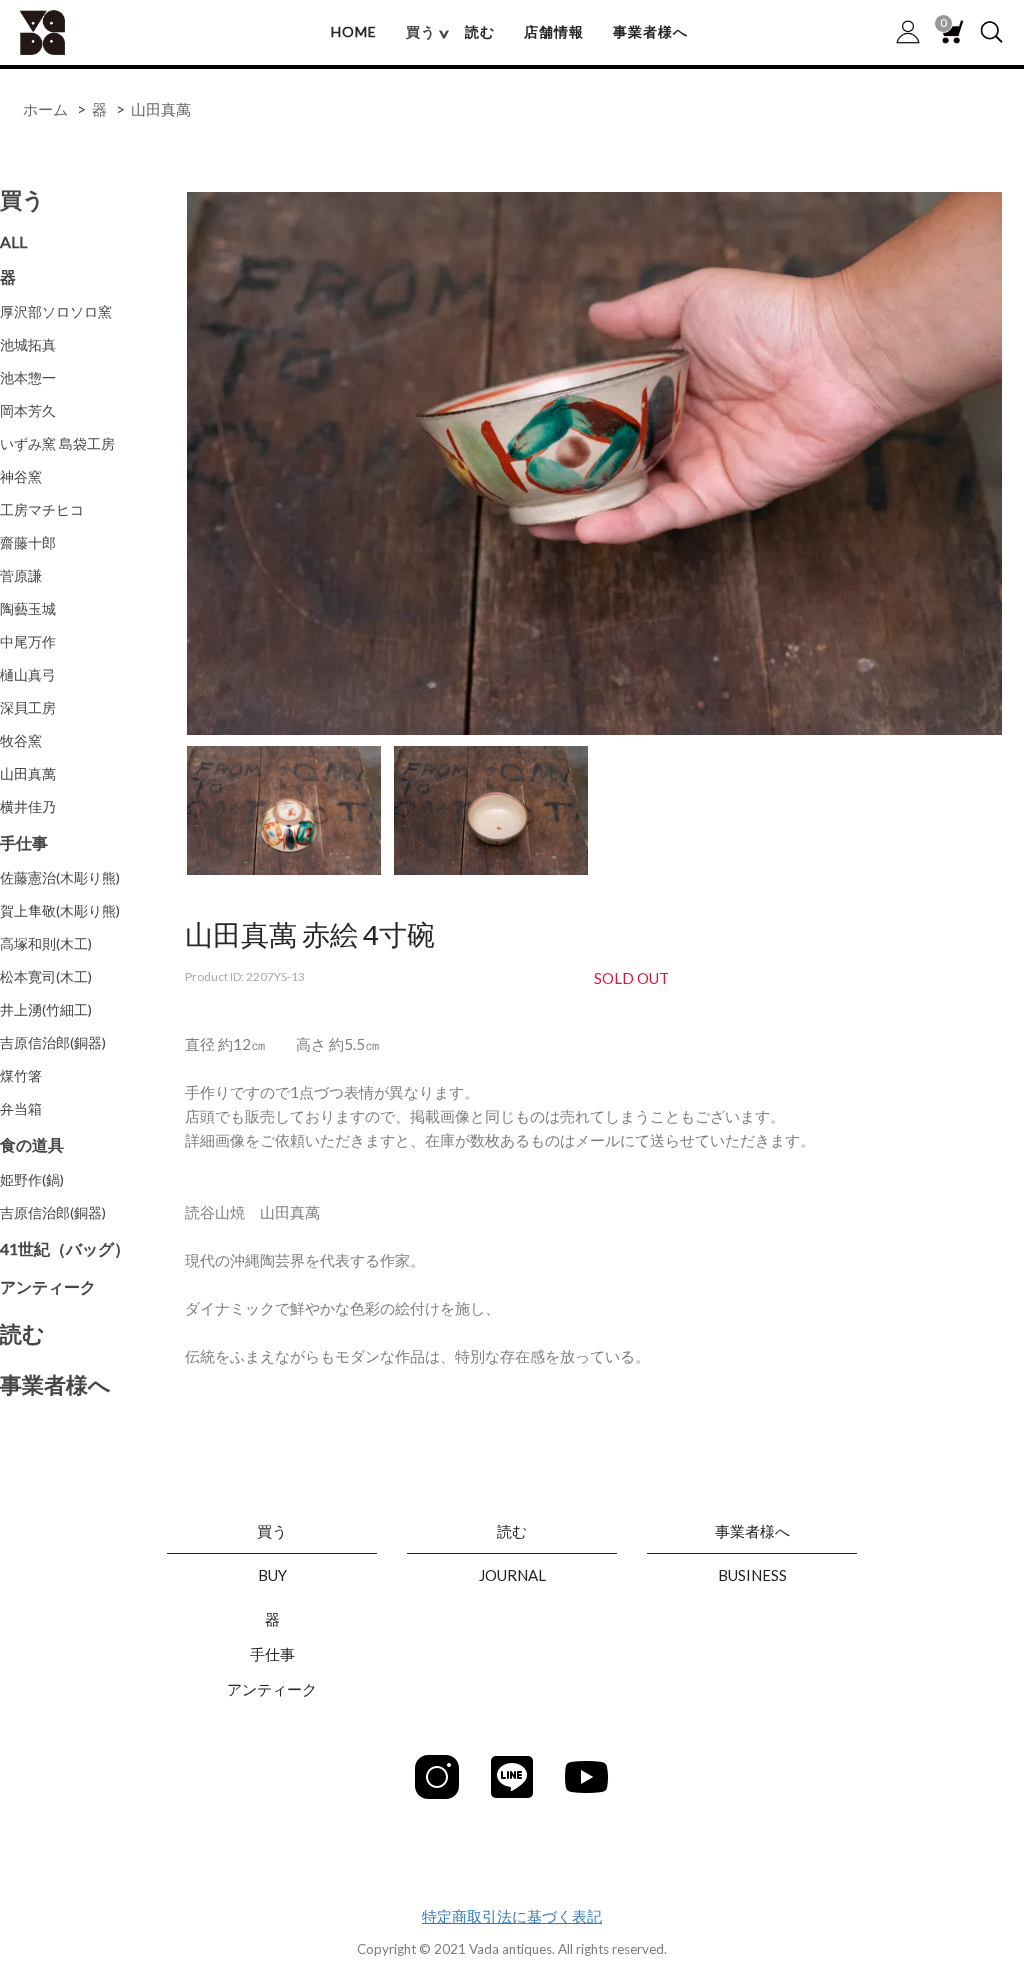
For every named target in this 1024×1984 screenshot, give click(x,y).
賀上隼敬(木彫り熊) (60, 910)
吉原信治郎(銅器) (53, 1042)
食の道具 (32, 1144)
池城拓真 (28, 344)
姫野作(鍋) (32, 1179)
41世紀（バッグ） (65, 1248)
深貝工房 (28, 707)
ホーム (45, 109)
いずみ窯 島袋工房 (57, 443)
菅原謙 (21, 575)
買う (22, 199)
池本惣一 (28, 377)
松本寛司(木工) (46, 976)
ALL (13, 241)
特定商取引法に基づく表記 (512, 1916)
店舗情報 (554, 31)
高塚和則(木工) (46, 943)
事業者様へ (650, 31)
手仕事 (24, 842)
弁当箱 (21, 1108)
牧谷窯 (21, 740)
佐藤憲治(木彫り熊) (60, 877)
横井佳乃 (28, 806)
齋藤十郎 (28, 542)
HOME (354, 31)
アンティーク (48, 1286)
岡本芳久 (28, 410)
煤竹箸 (21, 1075)
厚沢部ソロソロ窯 (56, 311)
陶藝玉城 (28, 608)
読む (480, 31)
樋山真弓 (28, 674)
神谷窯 (21, 476)
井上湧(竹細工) (46, 1009)
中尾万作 (28, 641)
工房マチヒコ (42, 509)
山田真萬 (161, 109)
